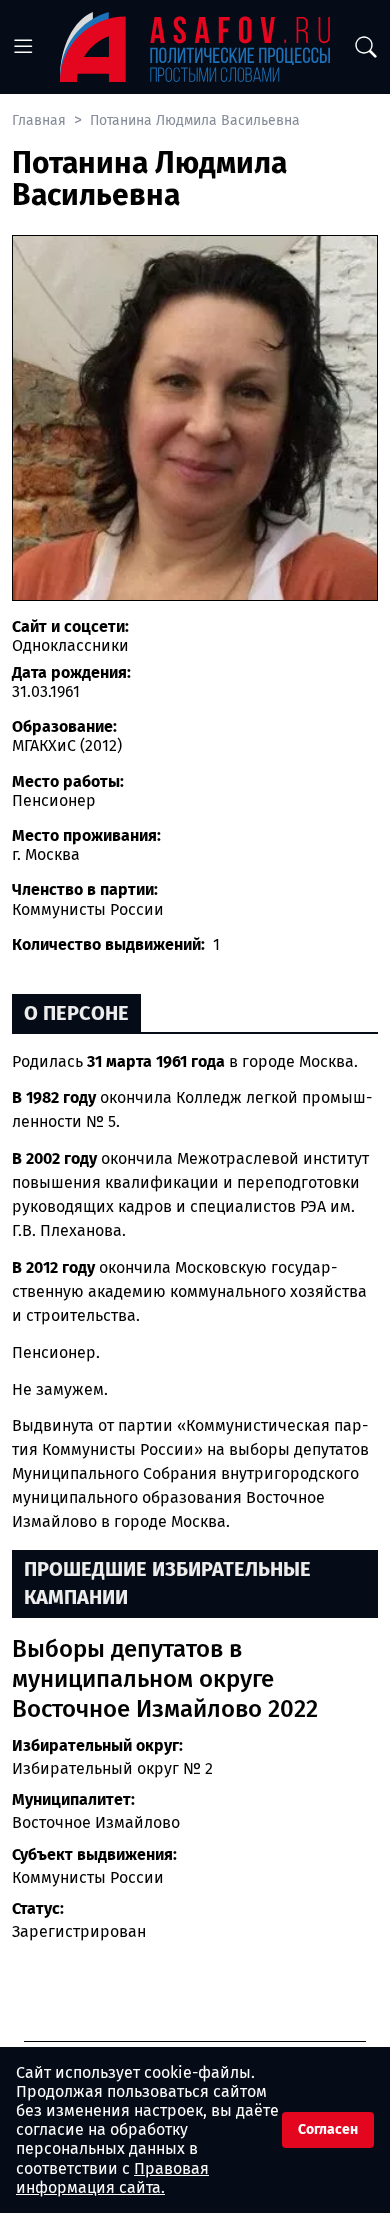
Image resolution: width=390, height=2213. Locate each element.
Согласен (328, 2129)
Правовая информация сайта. (112, 2178)
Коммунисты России (88, 1877)
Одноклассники (70, 645)
